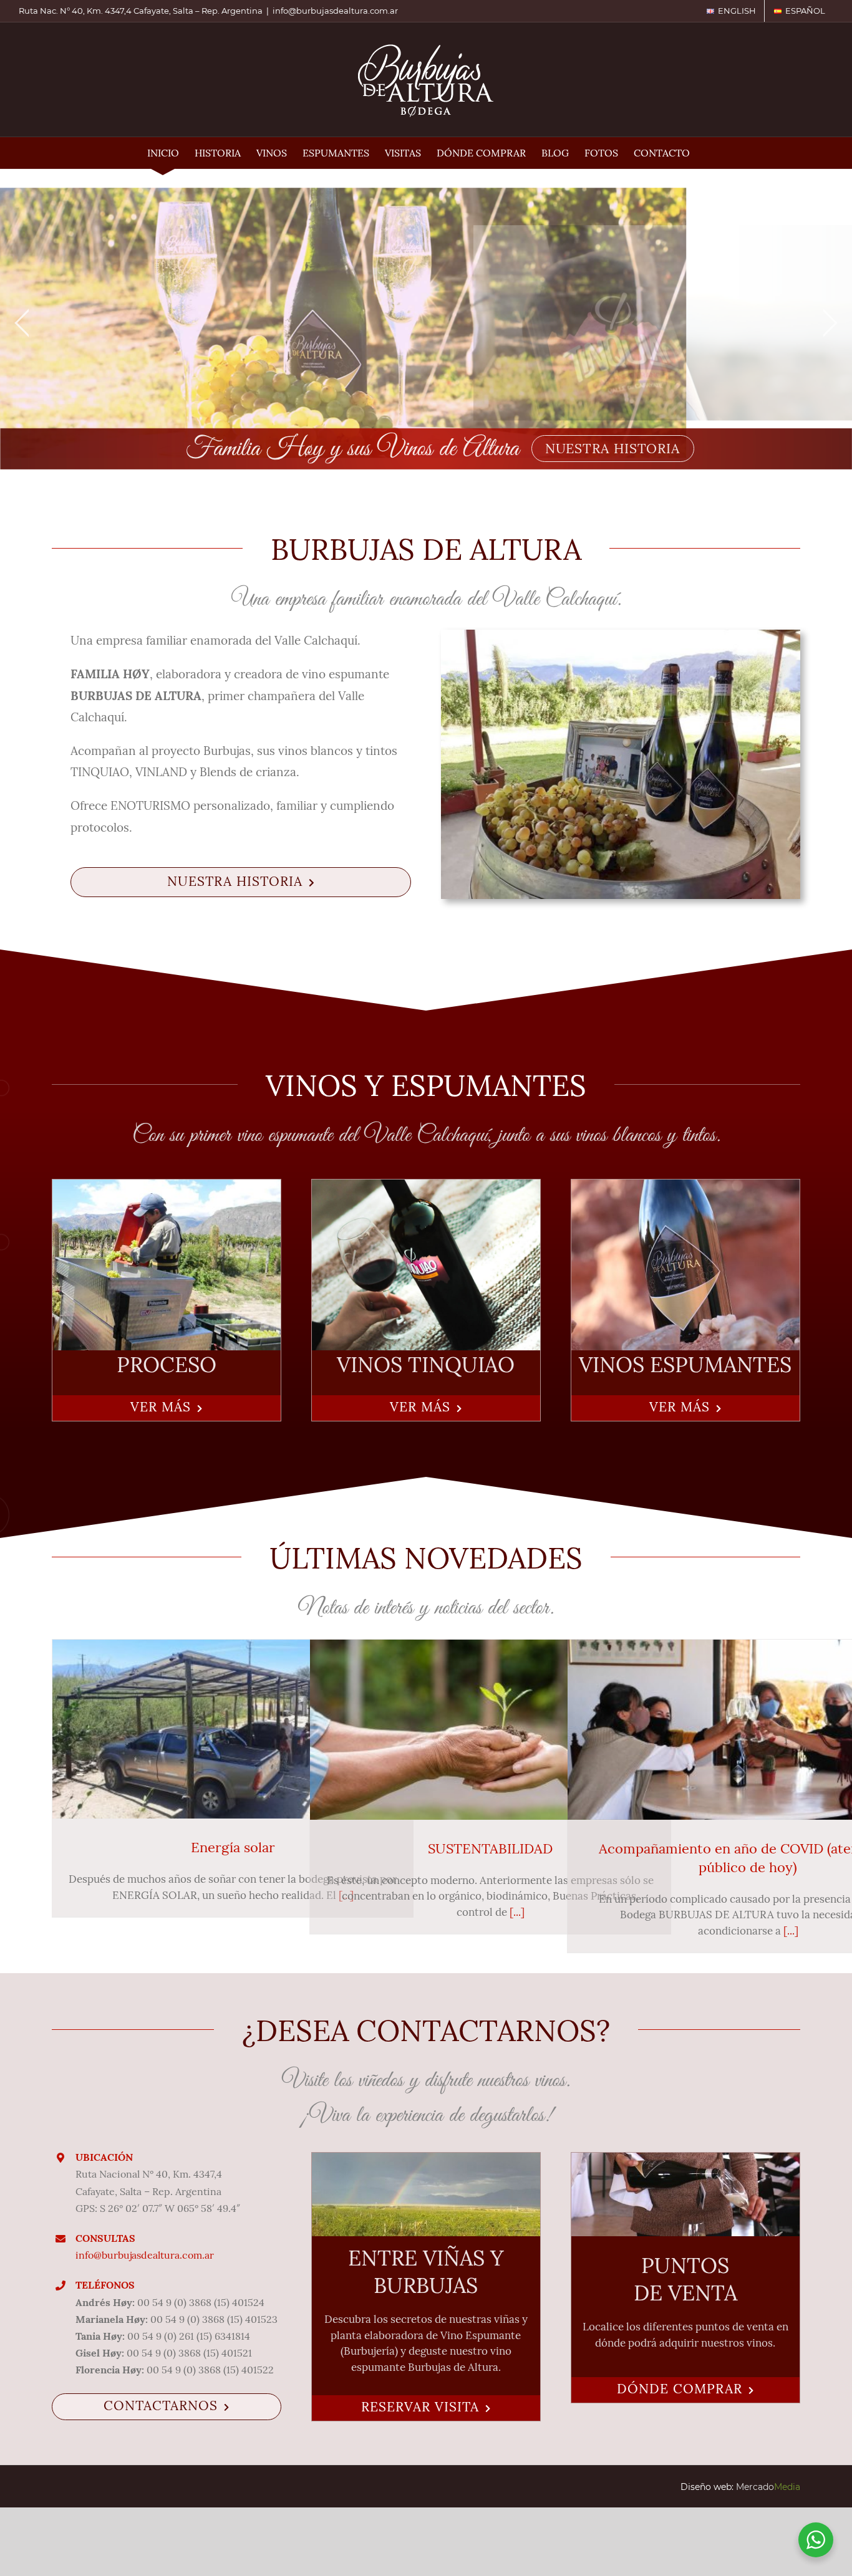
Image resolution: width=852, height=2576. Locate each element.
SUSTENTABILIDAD (490, 1848)
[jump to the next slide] (830, 323)
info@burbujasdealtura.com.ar (335, 11)
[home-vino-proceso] (167, 1187)
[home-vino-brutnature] (685, 1187)
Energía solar (233, 1847)
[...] (517, 1912)
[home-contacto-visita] (426, 2160)
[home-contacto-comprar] (685, 2160)
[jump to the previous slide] (22, 323)
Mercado (768, 2487)
